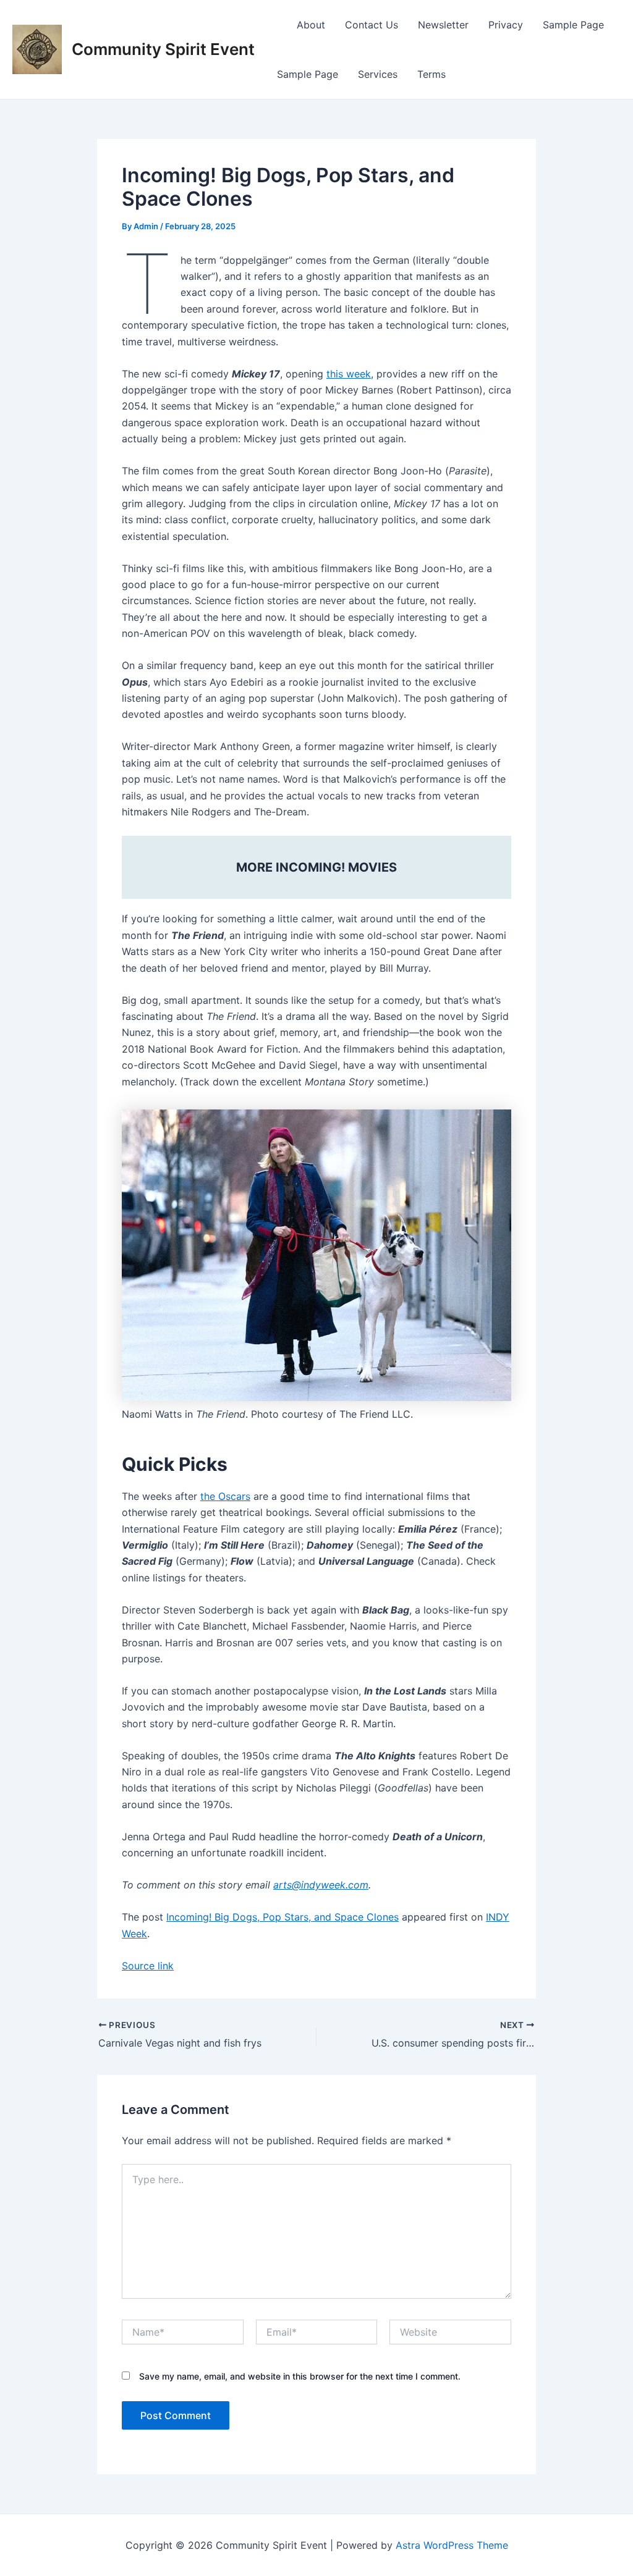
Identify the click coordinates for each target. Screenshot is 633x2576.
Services (378, 74)
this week (349, 374)
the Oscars (225, 1496)
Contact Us (372, 25)
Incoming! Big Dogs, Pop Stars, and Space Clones (283, 1917)
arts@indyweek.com (321, 1885)
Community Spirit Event (163, 49)
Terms (431, 74)
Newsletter (443, 25)
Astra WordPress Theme (452, 2545)
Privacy (506, 25)
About (311, 25)
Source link (148, 1966)
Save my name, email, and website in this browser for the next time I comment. (300, 2376)
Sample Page (573, 25)
